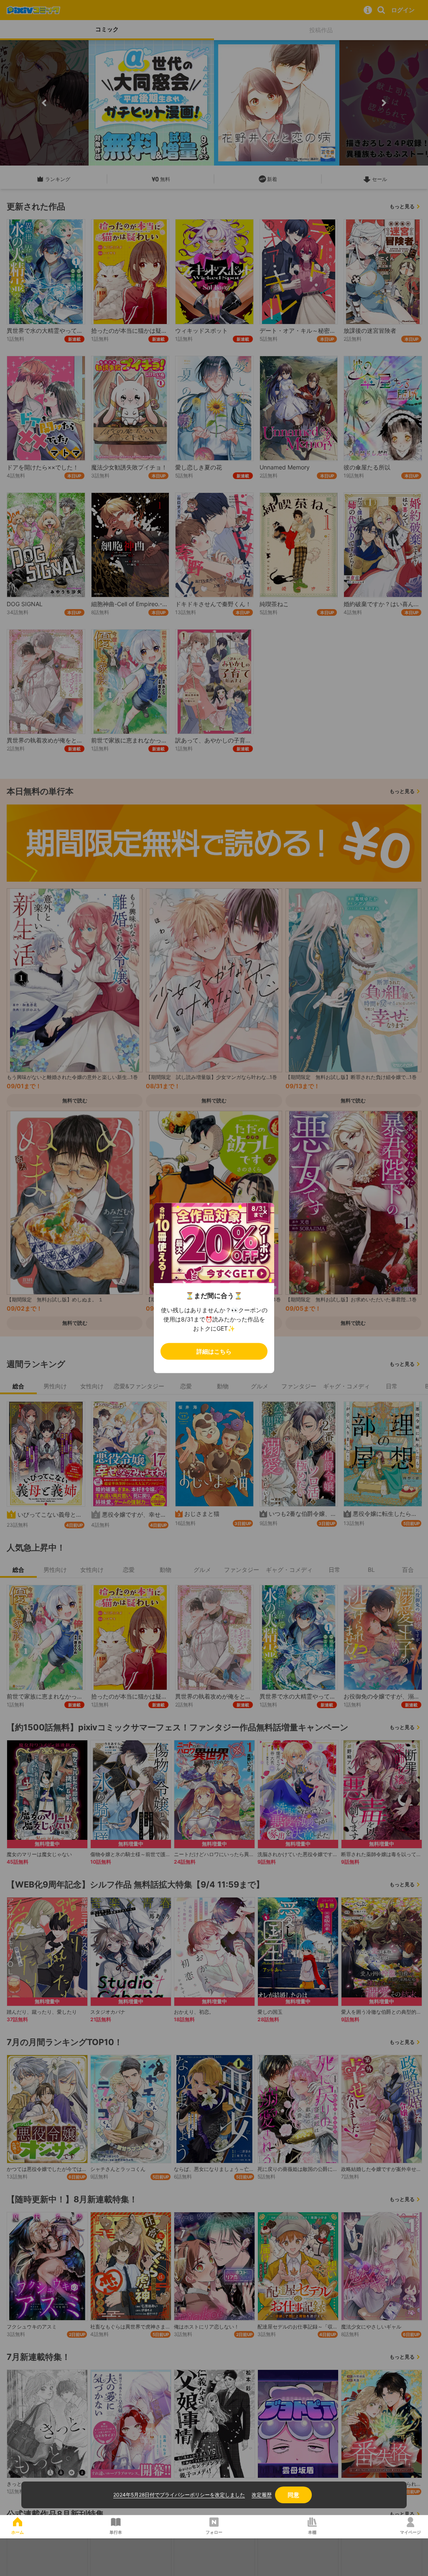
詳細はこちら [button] (214, 1351)
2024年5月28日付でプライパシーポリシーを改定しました (179, 2495)
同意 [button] (293, 2495)
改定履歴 (262, 2495)
